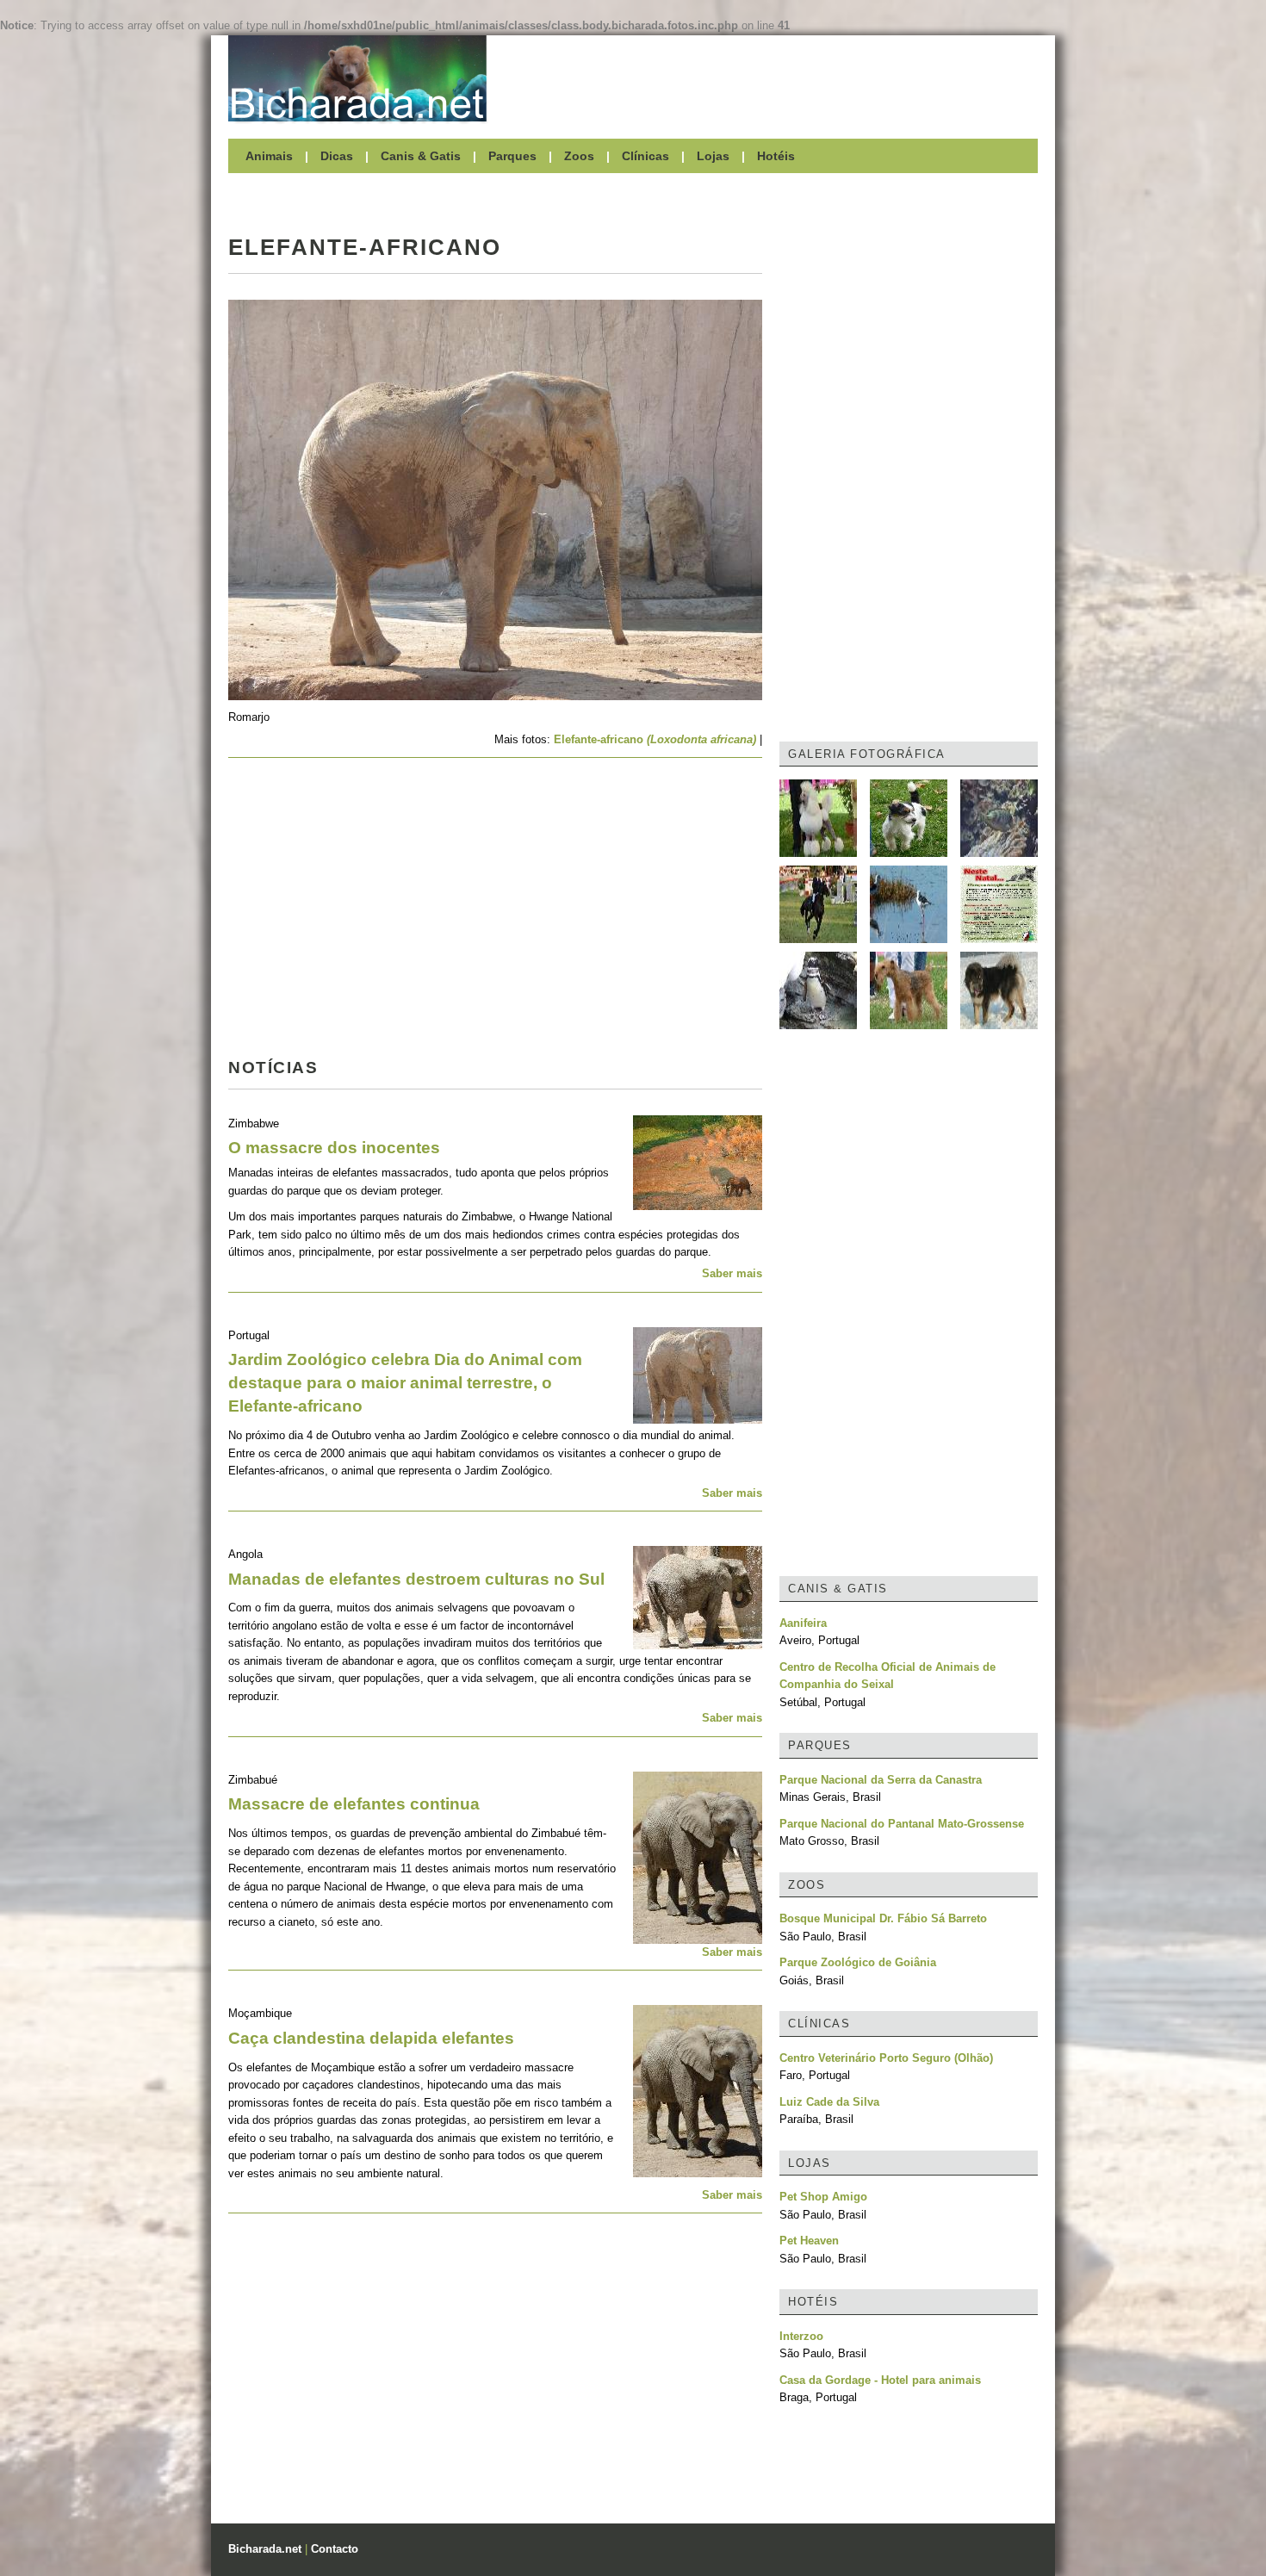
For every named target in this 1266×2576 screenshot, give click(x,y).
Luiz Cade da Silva (829, 2102)
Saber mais (732, 1273)
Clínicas (645, 156)
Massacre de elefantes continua (354, 1804)
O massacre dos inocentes (334, 1148)
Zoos (579, 156)
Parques (512, 156)
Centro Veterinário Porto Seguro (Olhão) (886, 2058)
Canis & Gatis (421, 156)
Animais (269, 156)
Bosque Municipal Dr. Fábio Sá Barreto (883, 1918)
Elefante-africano (655, 739)
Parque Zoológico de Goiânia (858, 1962)
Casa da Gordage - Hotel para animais (880, 2380)
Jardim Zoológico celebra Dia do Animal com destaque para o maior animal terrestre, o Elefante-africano (405, 1383)
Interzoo (801, 2336)
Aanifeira (803, 1623)
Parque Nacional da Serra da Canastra (881, 1780)
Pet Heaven (809, 2241)
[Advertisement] (771, 78)
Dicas (337, 156)
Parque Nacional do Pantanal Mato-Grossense (902, 1824)
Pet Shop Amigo (823, 2197)
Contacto (335, 2549)
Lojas (713, 156)
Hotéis (776, 156)
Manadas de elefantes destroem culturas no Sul (416, 1579)
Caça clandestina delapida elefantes (371, 2038)
